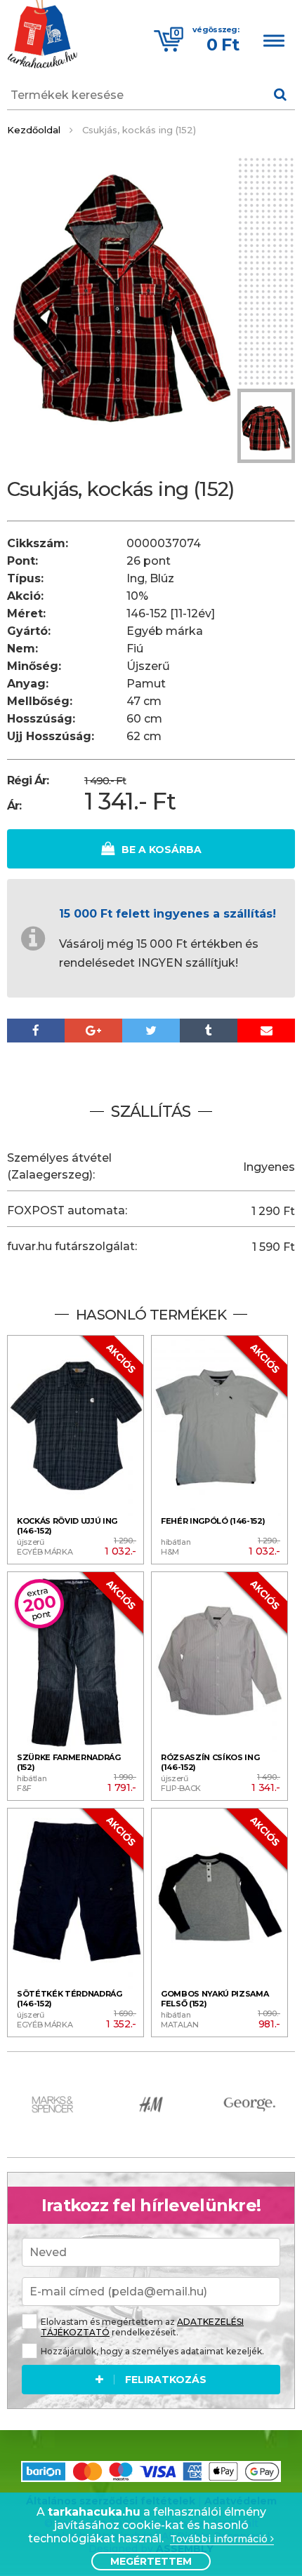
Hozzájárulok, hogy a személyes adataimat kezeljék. (152, 2351)
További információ (220, 2539)
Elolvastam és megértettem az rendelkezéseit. (142, 2327)
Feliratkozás (166, 2380)
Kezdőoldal (34, 130)
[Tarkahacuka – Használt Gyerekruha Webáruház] (42, 36)
